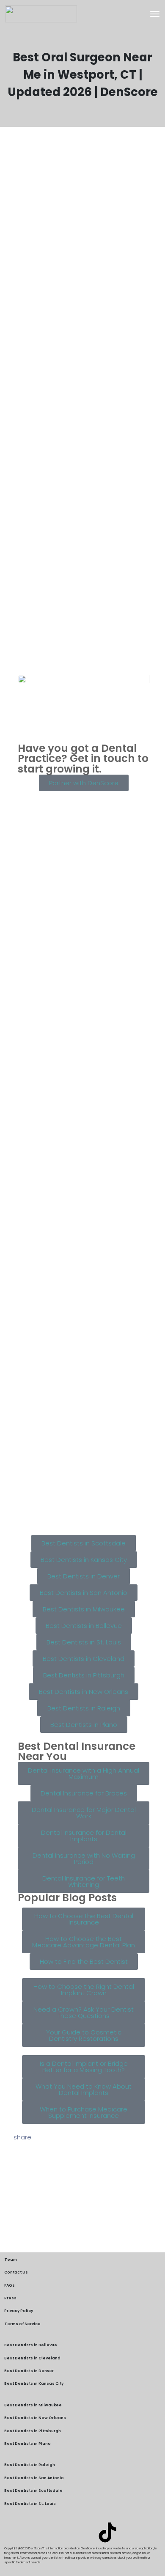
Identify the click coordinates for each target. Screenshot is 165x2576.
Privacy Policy (19, 2311)
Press (10, 2298)
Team (11, 2260)
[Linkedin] (58, 2532)
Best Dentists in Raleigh (30, 2465)
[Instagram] (82, 2532)
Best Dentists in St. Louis (30, 2504)
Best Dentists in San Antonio (34, 2478)
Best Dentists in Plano (27, 2444)
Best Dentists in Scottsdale (33, 2491)
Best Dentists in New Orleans (35, 2418)
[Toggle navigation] (155, 14)
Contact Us (16, 2272)
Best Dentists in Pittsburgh (33, 2431)
